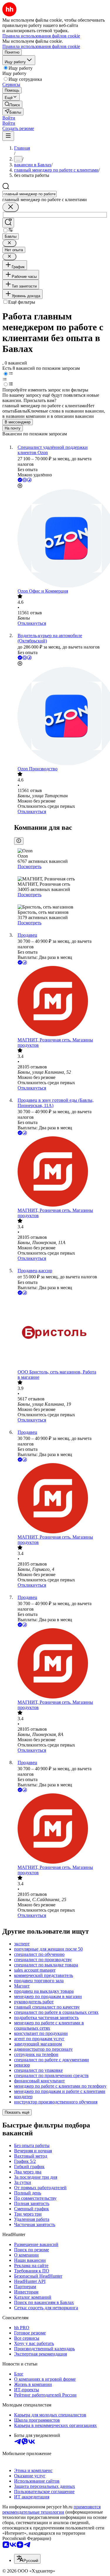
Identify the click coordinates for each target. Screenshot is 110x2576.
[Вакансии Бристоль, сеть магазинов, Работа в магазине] (61, 1333)
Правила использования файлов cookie (41, 46)
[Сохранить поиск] (8, 223)
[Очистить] (11, 207)
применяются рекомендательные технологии (51, 2509)
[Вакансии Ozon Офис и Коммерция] (61, 539)
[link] (12, 104)
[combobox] (29, 194)
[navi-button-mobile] (8, 136)
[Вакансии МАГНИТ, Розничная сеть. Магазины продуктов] (61, 1002)
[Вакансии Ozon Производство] (61, 717)
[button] (9, 118)
